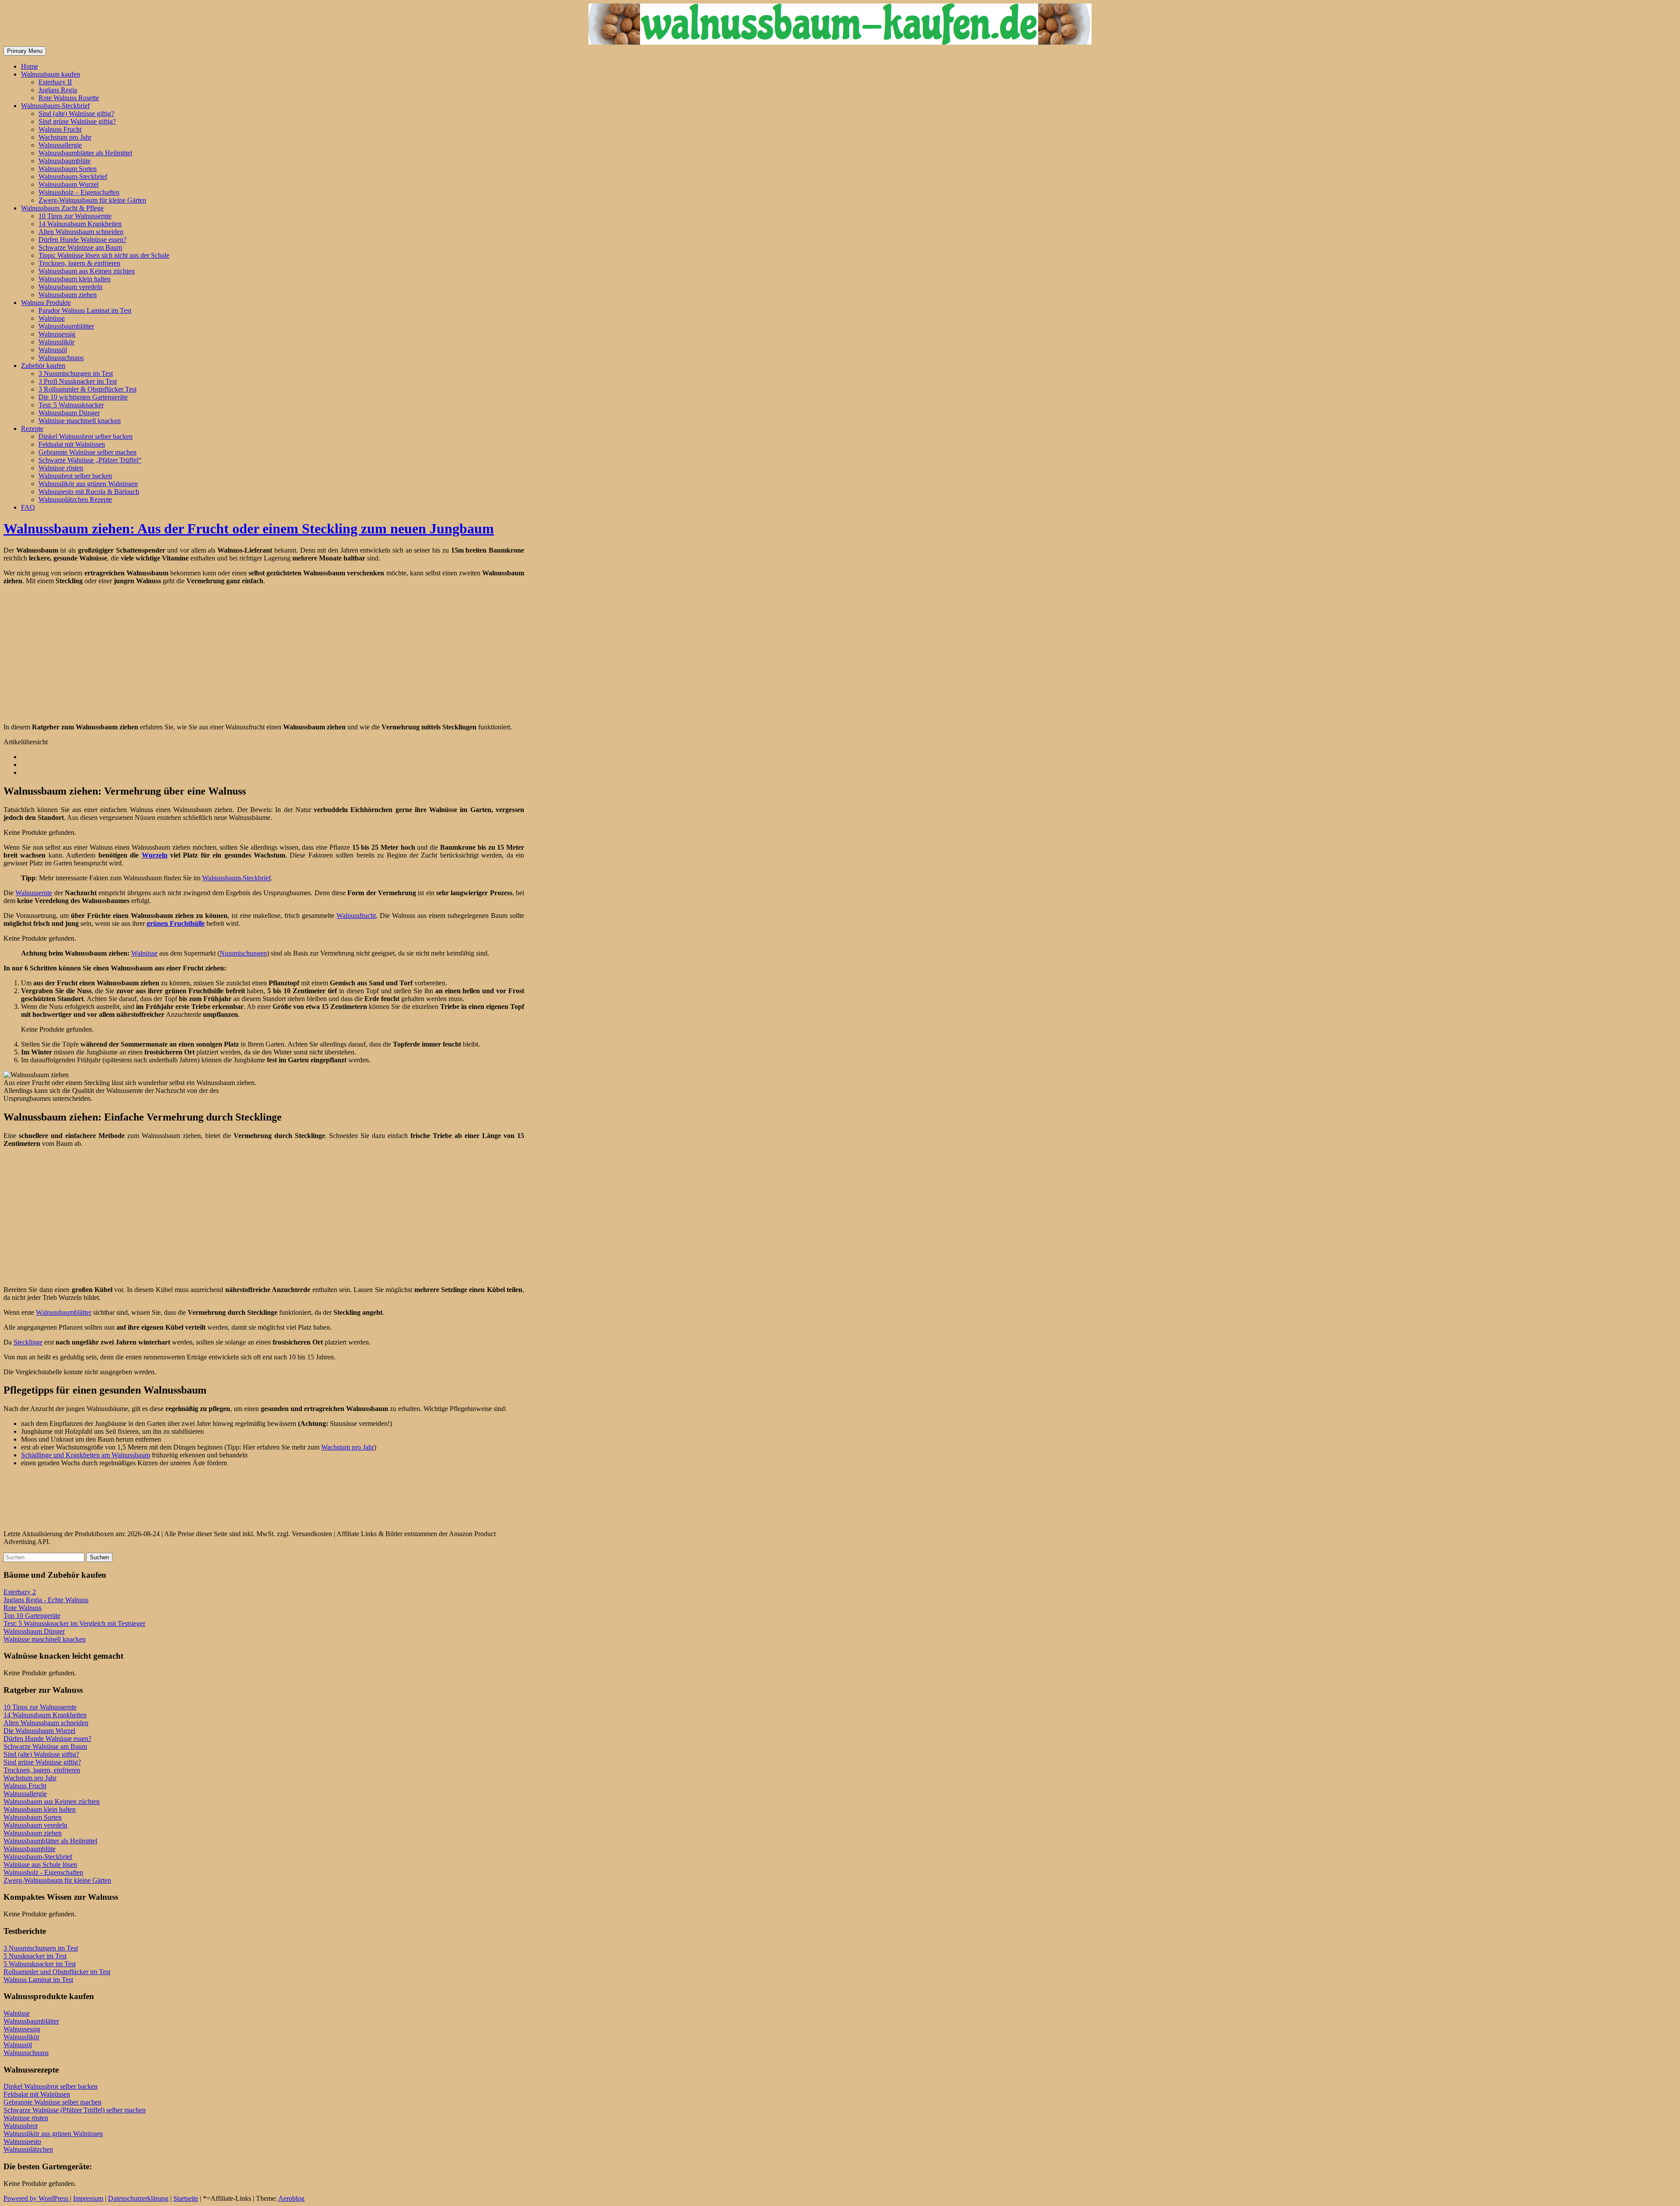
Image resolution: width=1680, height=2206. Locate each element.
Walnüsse (52, 318)
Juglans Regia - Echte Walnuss (46, 1600)
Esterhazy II (55, 82)
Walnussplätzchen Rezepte (75, 499)
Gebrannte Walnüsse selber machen (87, 452)
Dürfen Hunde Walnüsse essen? (82, 240)
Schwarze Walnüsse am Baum (80, 247)
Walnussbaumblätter (66, 326)
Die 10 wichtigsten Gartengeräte (83, 397)
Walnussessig (57, 334)
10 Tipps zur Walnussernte (75, 216)
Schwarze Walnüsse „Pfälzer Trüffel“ (90, 460)
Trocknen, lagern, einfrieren (42, 1770)
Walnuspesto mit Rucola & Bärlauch (89, 492)
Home (30, 66)
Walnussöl (53, 350)
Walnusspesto (22, 2141)
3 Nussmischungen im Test (76, 373)
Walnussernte (34, 893)
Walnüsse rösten (61, 468)
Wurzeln (155, 855)
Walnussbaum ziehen (68, 295)
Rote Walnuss (23, 1608)
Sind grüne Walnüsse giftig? (77, 121)
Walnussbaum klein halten (75, 279)
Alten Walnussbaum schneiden (81, 232)
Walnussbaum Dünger (69, 413)
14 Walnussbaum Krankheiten (80, 224)
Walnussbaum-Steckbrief (55, 106)
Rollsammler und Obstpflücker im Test (57, 1972)
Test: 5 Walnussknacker (71, 405)
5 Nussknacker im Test (35, 1956)
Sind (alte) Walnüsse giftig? (76, 114)
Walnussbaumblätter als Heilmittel (85, 153)
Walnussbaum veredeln (70, 287)
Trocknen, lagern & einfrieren (79, 263)
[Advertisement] (77, 653)
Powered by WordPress (37, 2198)
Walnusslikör (56, 342)
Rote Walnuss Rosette (69, 98)
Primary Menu (25, 51)
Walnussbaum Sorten (68, 169)
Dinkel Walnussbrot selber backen (86, 436)
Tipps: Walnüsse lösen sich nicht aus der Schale (104, 255)
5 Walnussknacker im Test (40, 1964)
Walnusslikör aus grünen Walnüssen (88, 484)
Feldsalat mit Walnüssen (72, 444)
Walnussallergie (60, 145)
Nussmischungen (243, 953)
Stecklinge (28, 1342)
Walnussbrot (21, 2126)
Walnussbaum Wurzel (68, 184)
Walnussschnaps (61, 358)
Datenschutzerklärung (138, 2198)
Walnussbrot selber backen (75, 476)
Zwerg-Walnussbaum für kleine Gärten (92, 200)
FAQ (28, 507)
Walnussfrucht (356, 916)
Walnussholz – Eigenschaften (79, 192)
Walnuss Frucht (60, 129)
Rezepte (32, 429)
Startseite (186, 2198)
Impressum (88, 2198)
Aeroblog (291, 2198)
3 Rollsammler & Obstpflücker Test (87, 389)
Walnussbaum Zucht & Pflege (62, 208)
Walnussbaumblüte (65, 161)
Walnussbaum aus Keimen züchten (87, 271)
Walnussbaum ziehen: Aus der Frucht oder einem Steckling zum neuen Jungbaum (249, 529)
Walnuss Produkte (46, 303)
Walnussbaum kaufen (51, 74)
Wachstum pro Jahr (65, 137)
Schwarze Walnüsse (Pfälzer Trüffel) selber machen (75, 2110)
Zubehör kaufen (43, 366)
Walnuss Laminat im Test (38, 1980)
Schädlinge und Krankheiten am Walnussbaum (86, 1455)
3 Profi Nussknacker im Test (78, 381)
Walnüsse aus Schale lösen (40, 1865)
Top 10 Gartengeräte (32, 1616)
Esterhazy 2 (20, 1592)
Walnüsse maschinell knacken (80, 421)
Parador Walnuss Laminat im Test (85, 310)
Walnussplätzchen (28, 2149)
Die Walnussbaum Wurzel (39, 1731)
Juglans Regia (58, 90)
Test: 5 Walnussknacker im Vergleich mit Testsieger (74, 1623)
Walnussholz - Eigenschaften (43, 1872)
